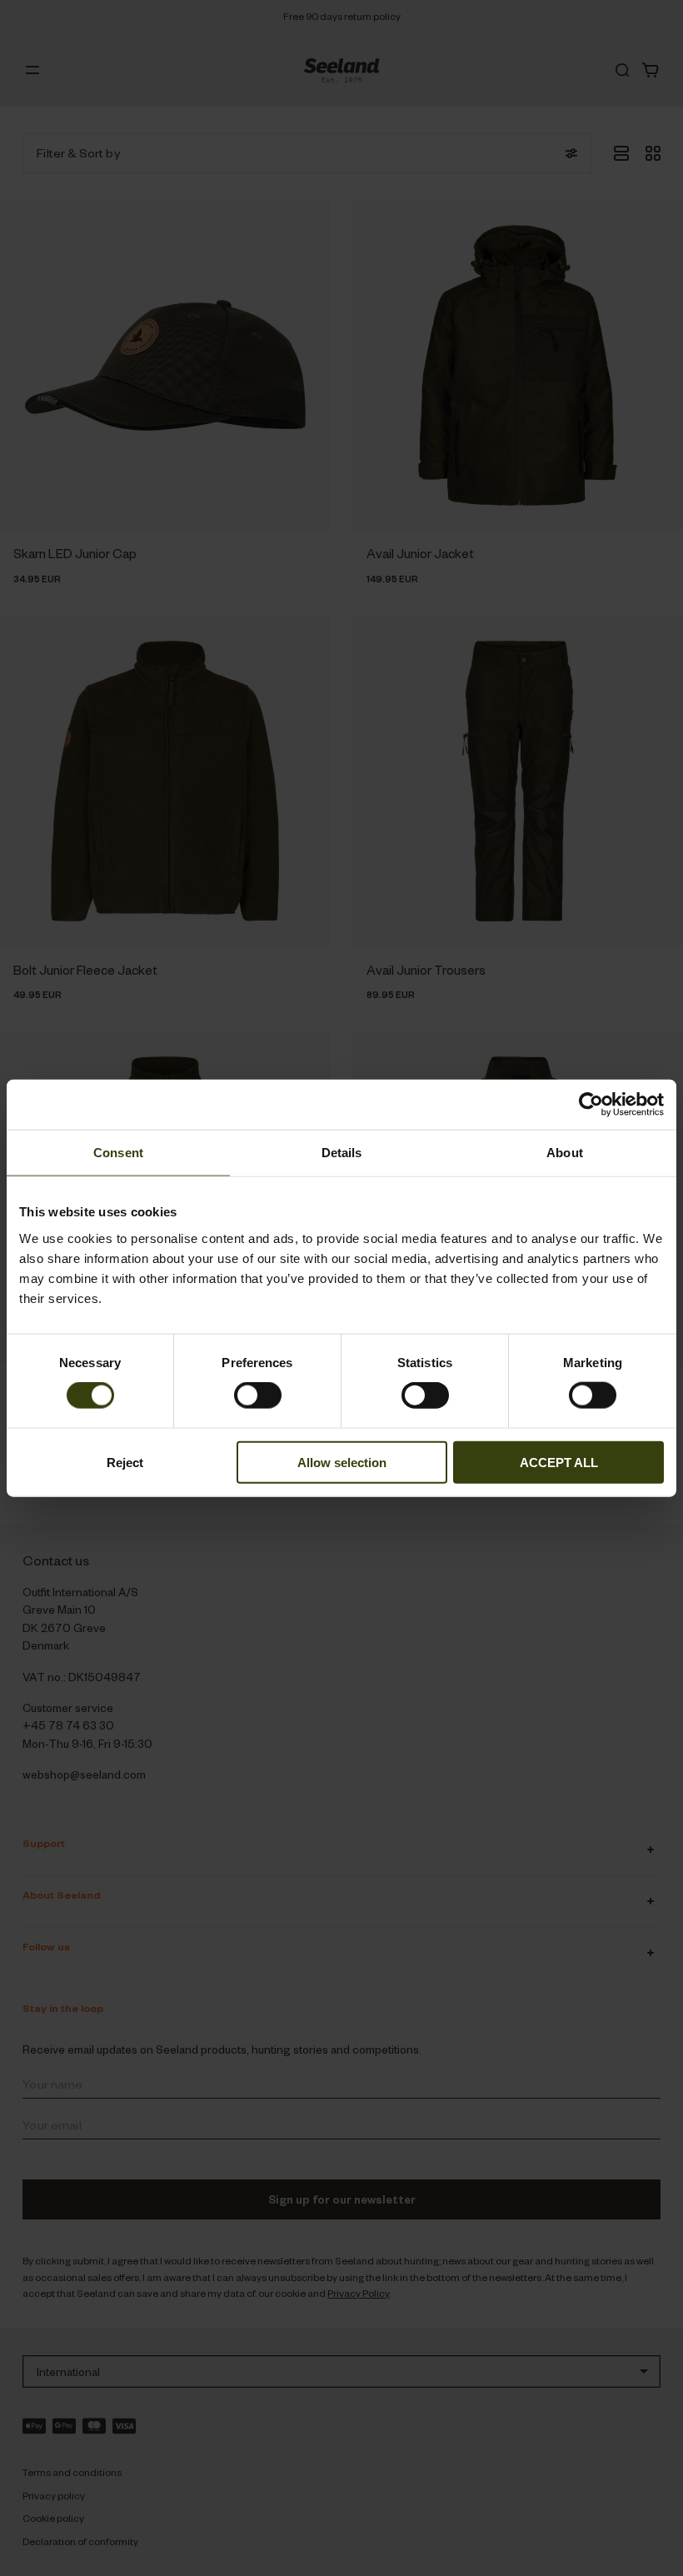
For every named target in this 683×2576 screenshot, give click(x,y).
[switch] (258, 1395)
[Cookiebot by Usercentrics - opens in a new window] (591, 1105)
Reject (125, 1462)
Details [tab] (342, 1153)
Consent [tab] (118, 1153)
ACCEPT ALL (559, 1462)
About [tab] (565, 1153)
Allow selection (342, 1462)
